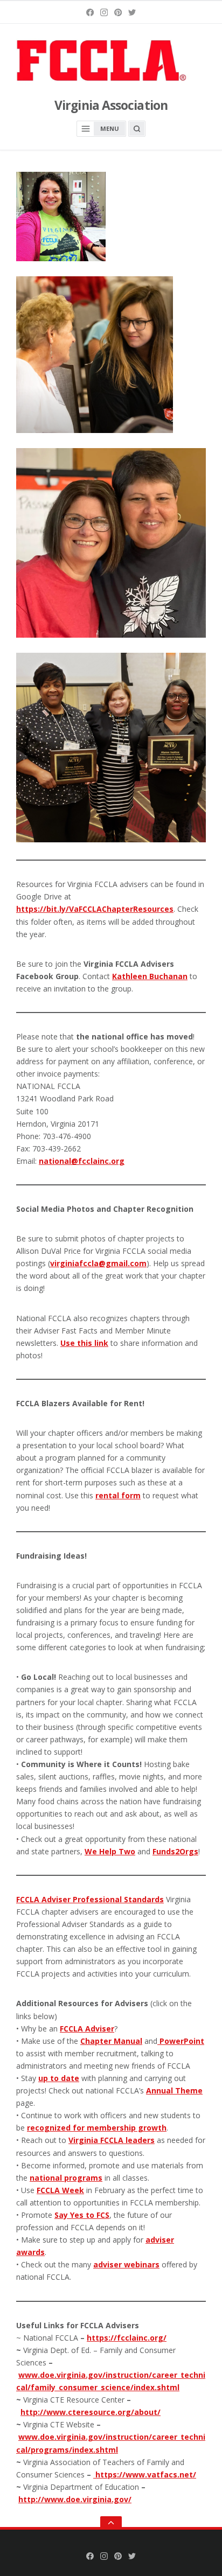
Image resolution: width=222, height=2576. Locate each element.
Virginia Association (111, 105)
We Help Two (110, 1851)
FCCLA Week (60, 2190)
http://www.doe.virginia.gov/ (75, 2499)
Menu (110, 128)
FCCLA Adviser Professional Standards (90, 1899)
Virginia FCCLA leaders (112, 2140)
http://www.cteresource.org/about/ (91, 2412)
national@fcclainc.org (82, 1161)
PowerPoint (182, 2041)
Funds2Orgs (175, 1851)
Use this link (84, 1343)
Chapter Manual (111, 2041)
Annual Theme (174, 2090)
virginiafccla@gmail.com (98, 1263)
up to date (59, 2078)
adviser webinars (126, 2264)
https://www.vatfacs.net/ (146, 2474)
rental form (118, 1495)
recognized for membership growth (97, 2128)
